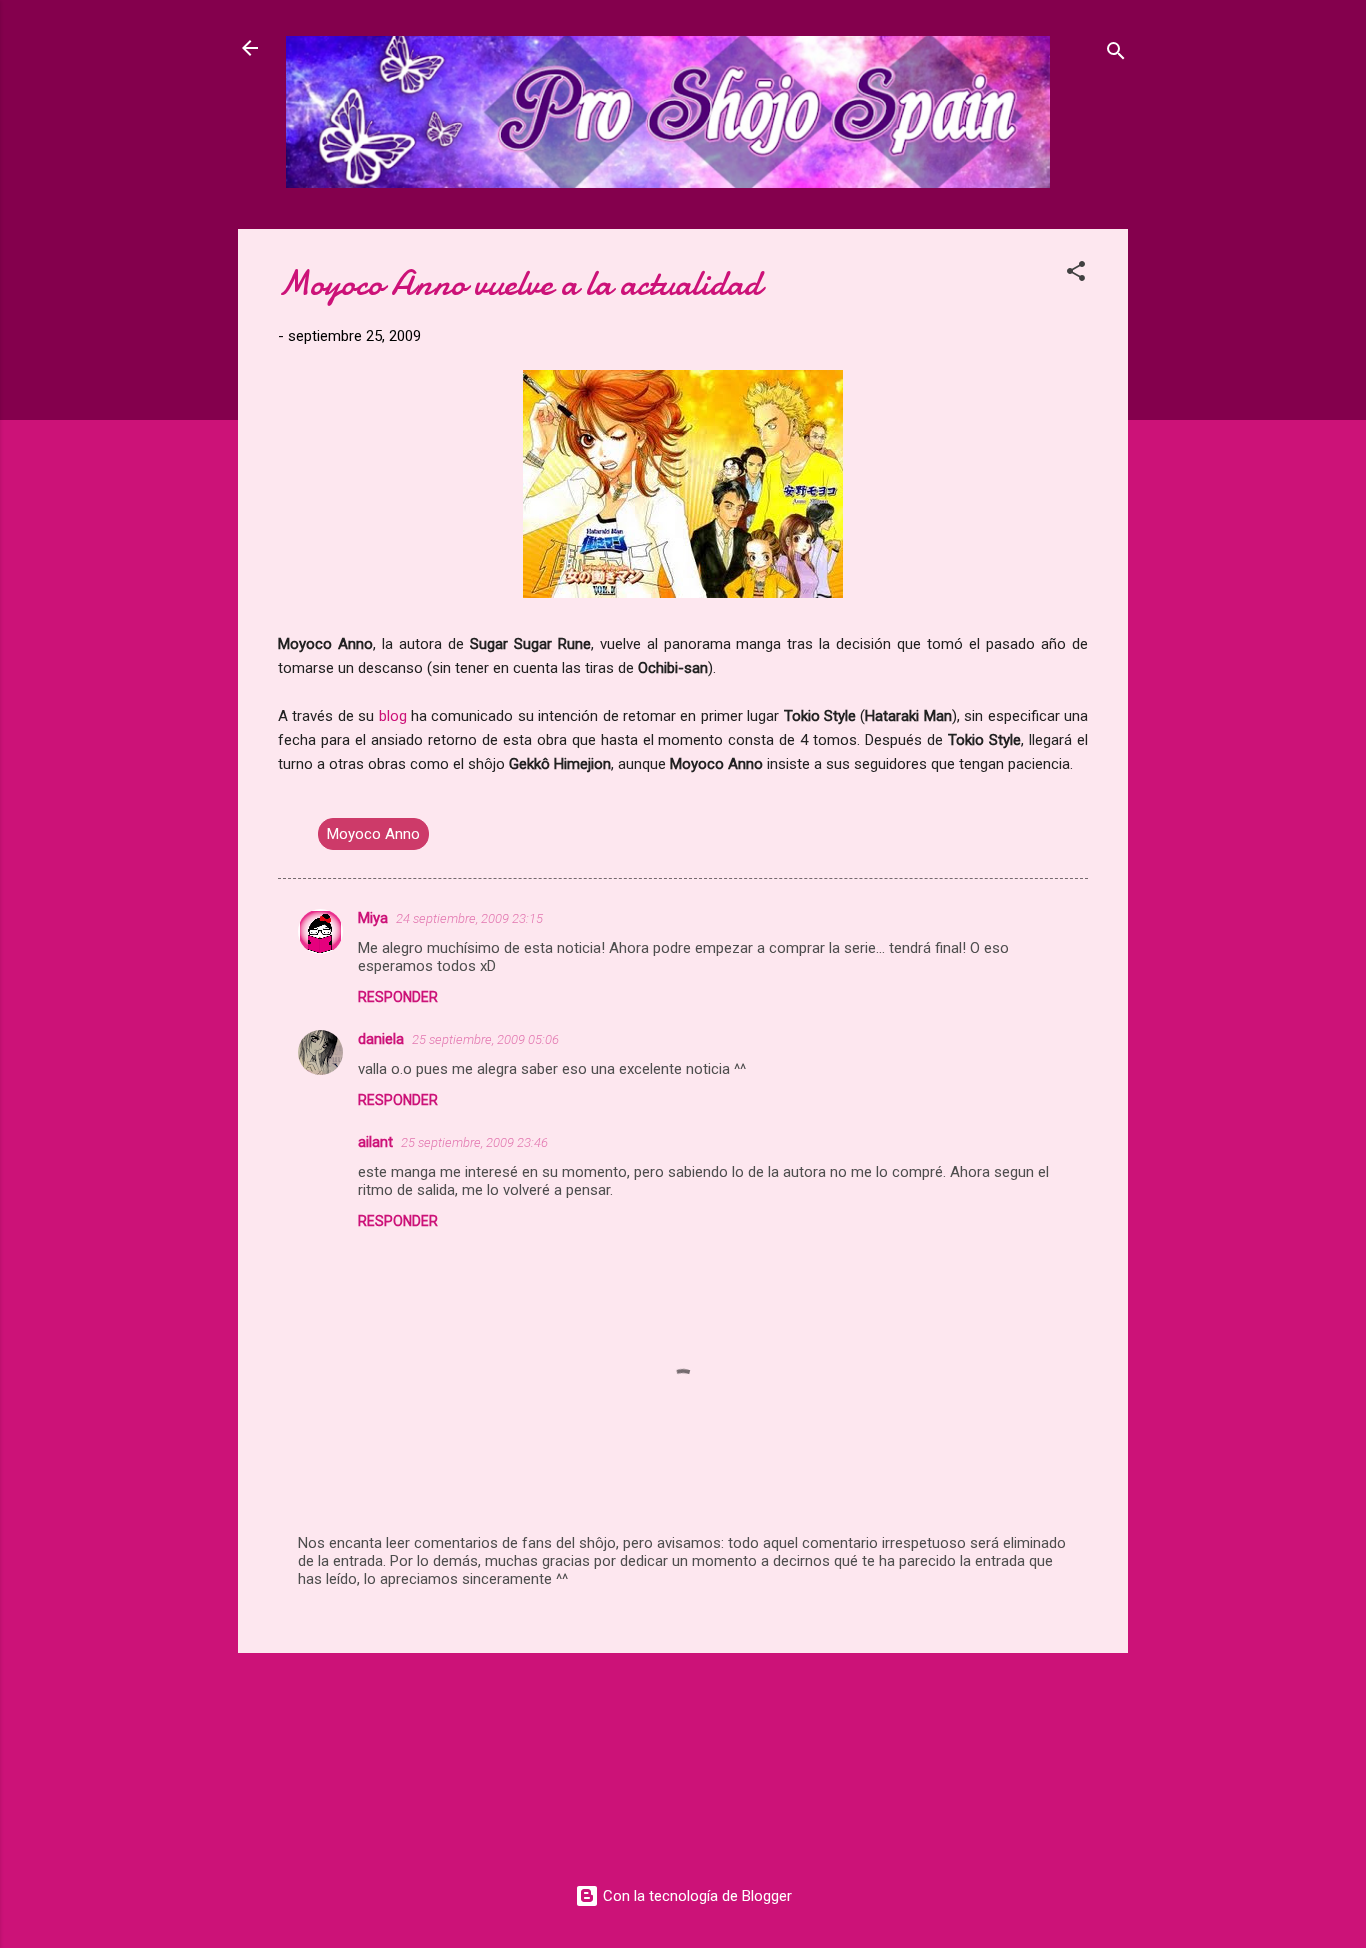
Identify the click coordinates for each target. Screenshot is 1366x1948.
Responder (398, 997)
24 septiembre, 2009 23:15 (469, 918)
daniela (381, 1039)
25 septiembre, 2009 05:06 (485, 1039)
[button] (1076, 274)
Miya (373, 918)
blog (393, 716)
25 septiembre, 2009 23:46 (474, 1142)
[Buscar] (1116, 54)
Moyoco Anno (373, 834)
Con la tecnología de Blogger (695, 1896)
